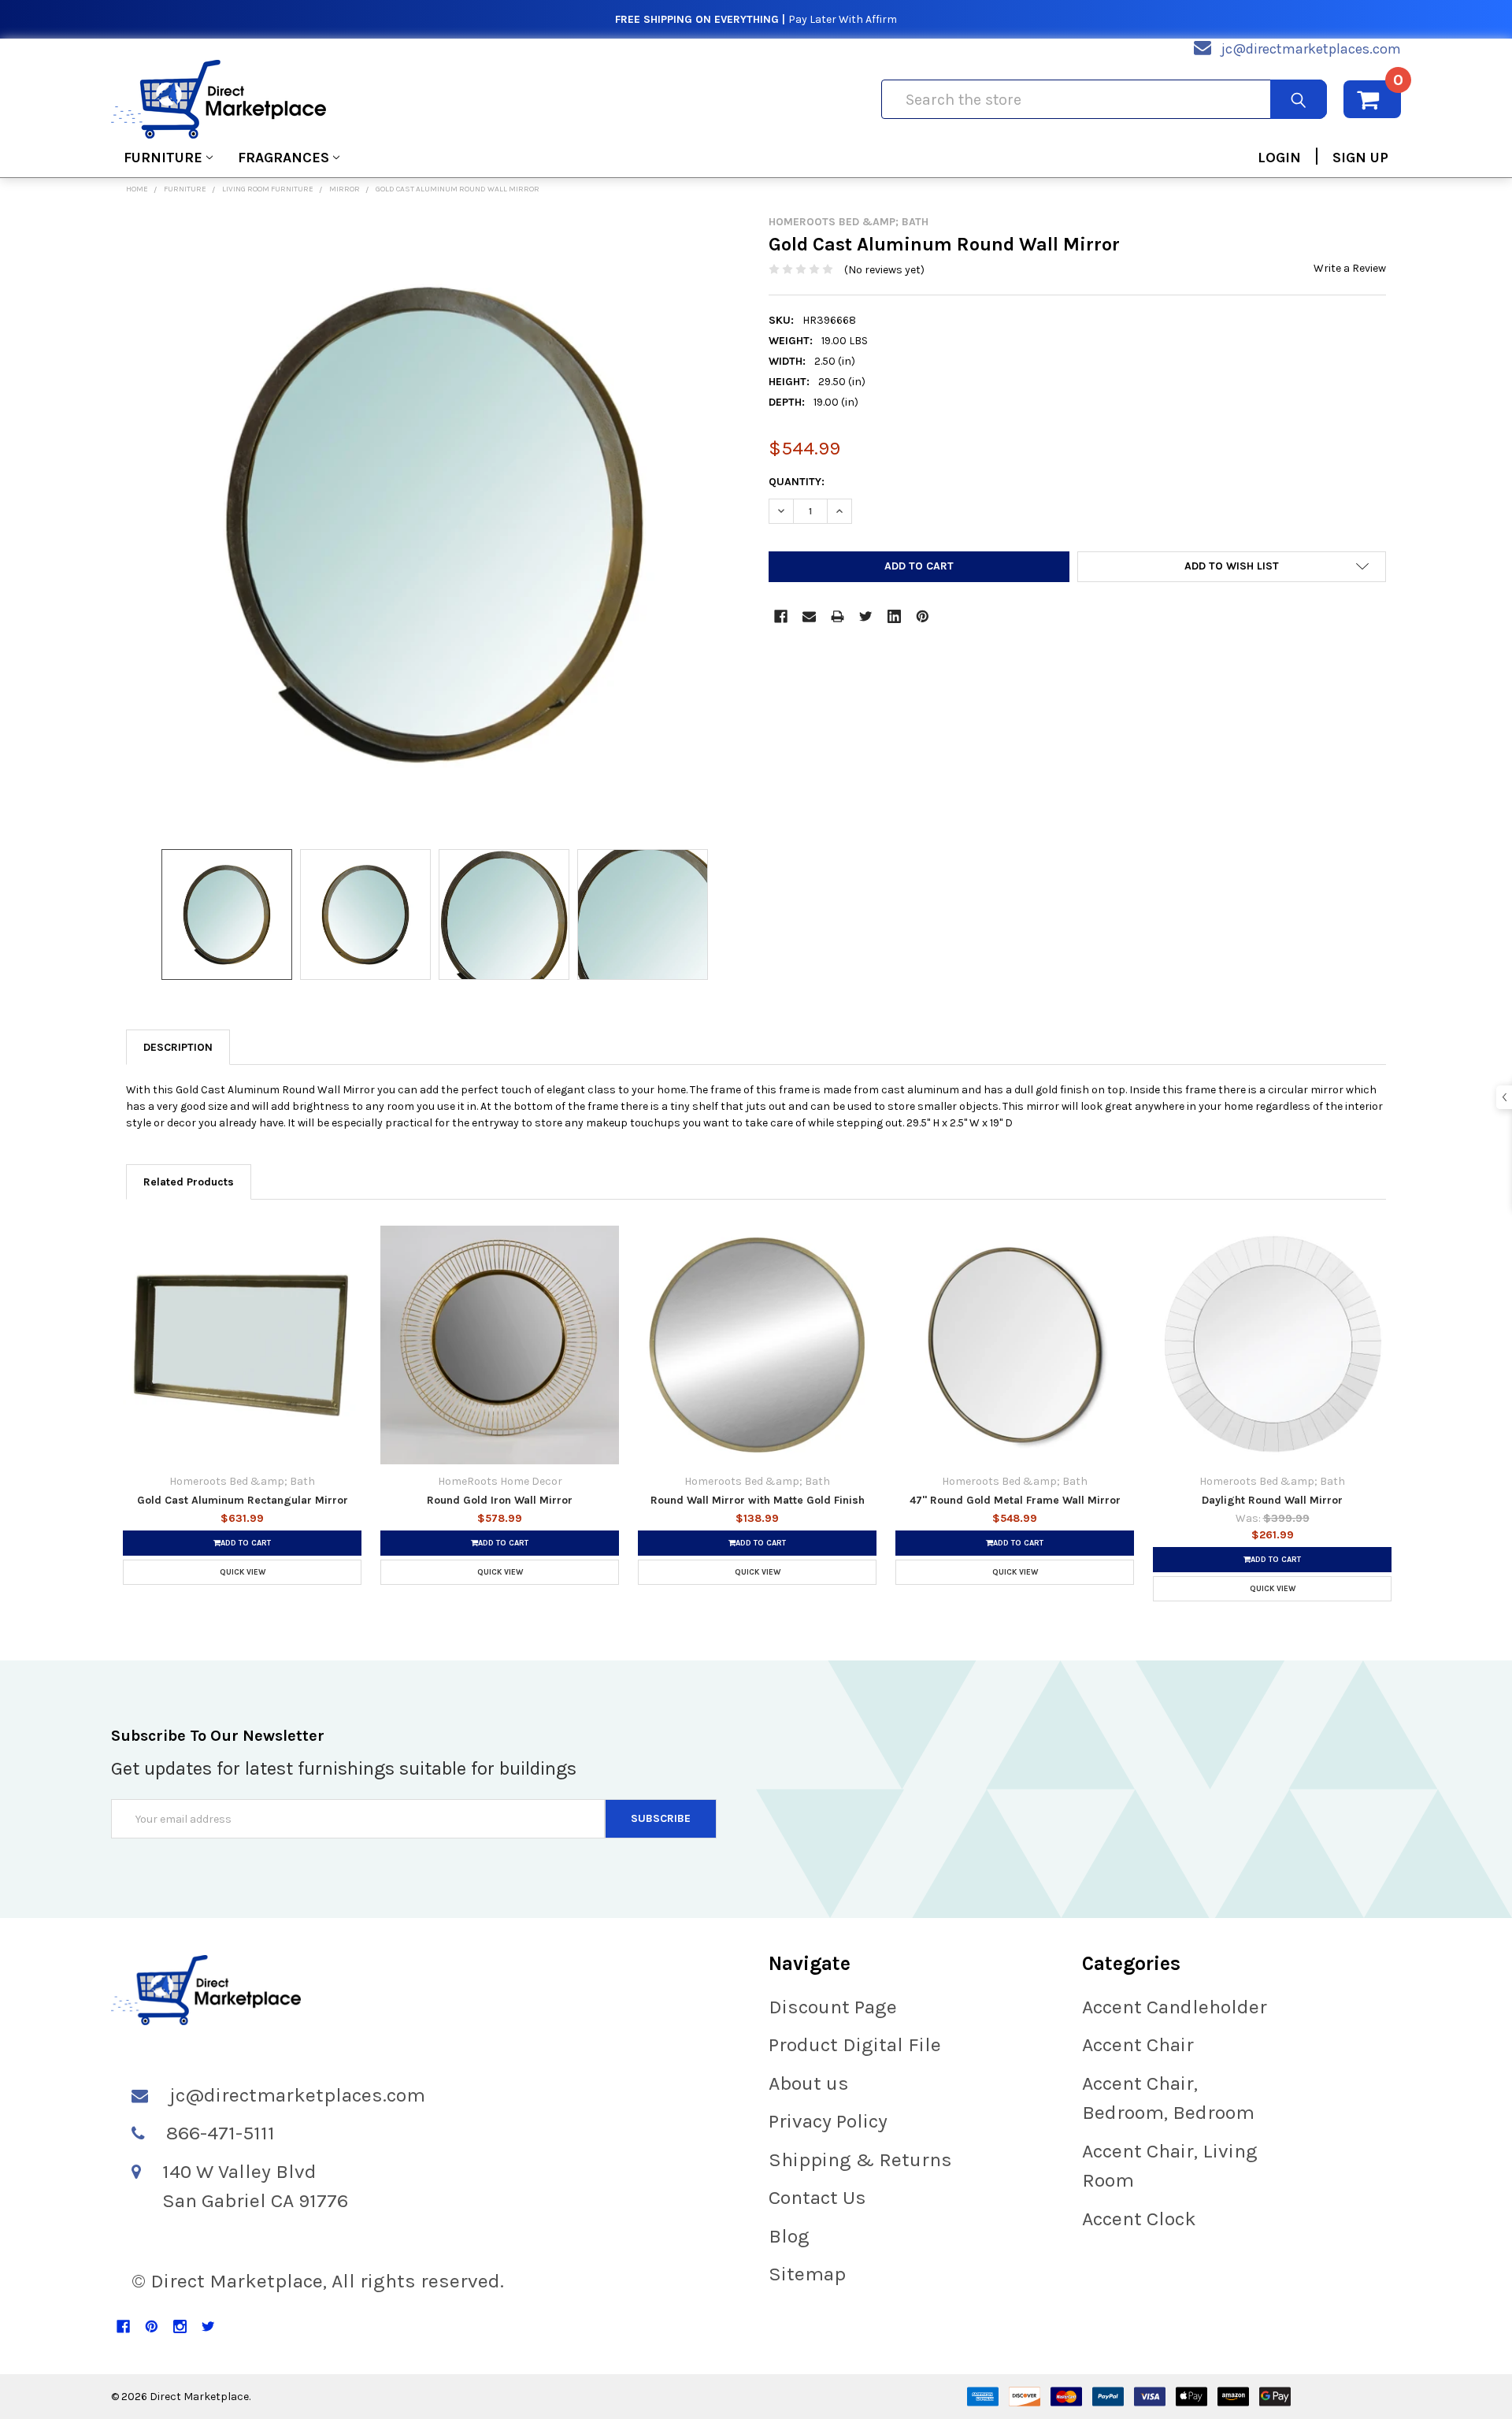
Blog (789, 2236)
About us (809, 2083)
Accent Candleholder (1175, 2007)
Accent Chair (1138, 2044)
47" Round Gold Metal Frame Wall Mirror (1015, 1500)
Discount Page (833, 2007)
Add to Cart (246, 1543)
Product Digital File (855, 2044)
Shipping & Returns (860, 2159)
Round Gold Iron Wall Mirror (500, 1500)
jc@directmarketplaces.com (1311, 49)
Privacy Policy (828, 2121)
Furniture (163, 158)
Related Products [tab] (189, 1182)
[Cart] (1372, 99)
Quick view (243, 1572)
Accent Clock (1139, 2219)
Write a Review (1350, 268)
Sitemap (807, 2274)
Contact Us (817, 2197)
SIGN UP (1360, 158)
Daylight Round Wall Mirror (1272, 1500)
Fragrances (283, 158)
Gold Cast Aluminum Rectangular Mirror (243, 1500)
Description (178, 1047)
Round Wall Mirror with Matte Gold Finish (758, 1500)
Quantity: (797, 482)
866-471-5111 (220, 2133)
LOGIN (1279, 158)
